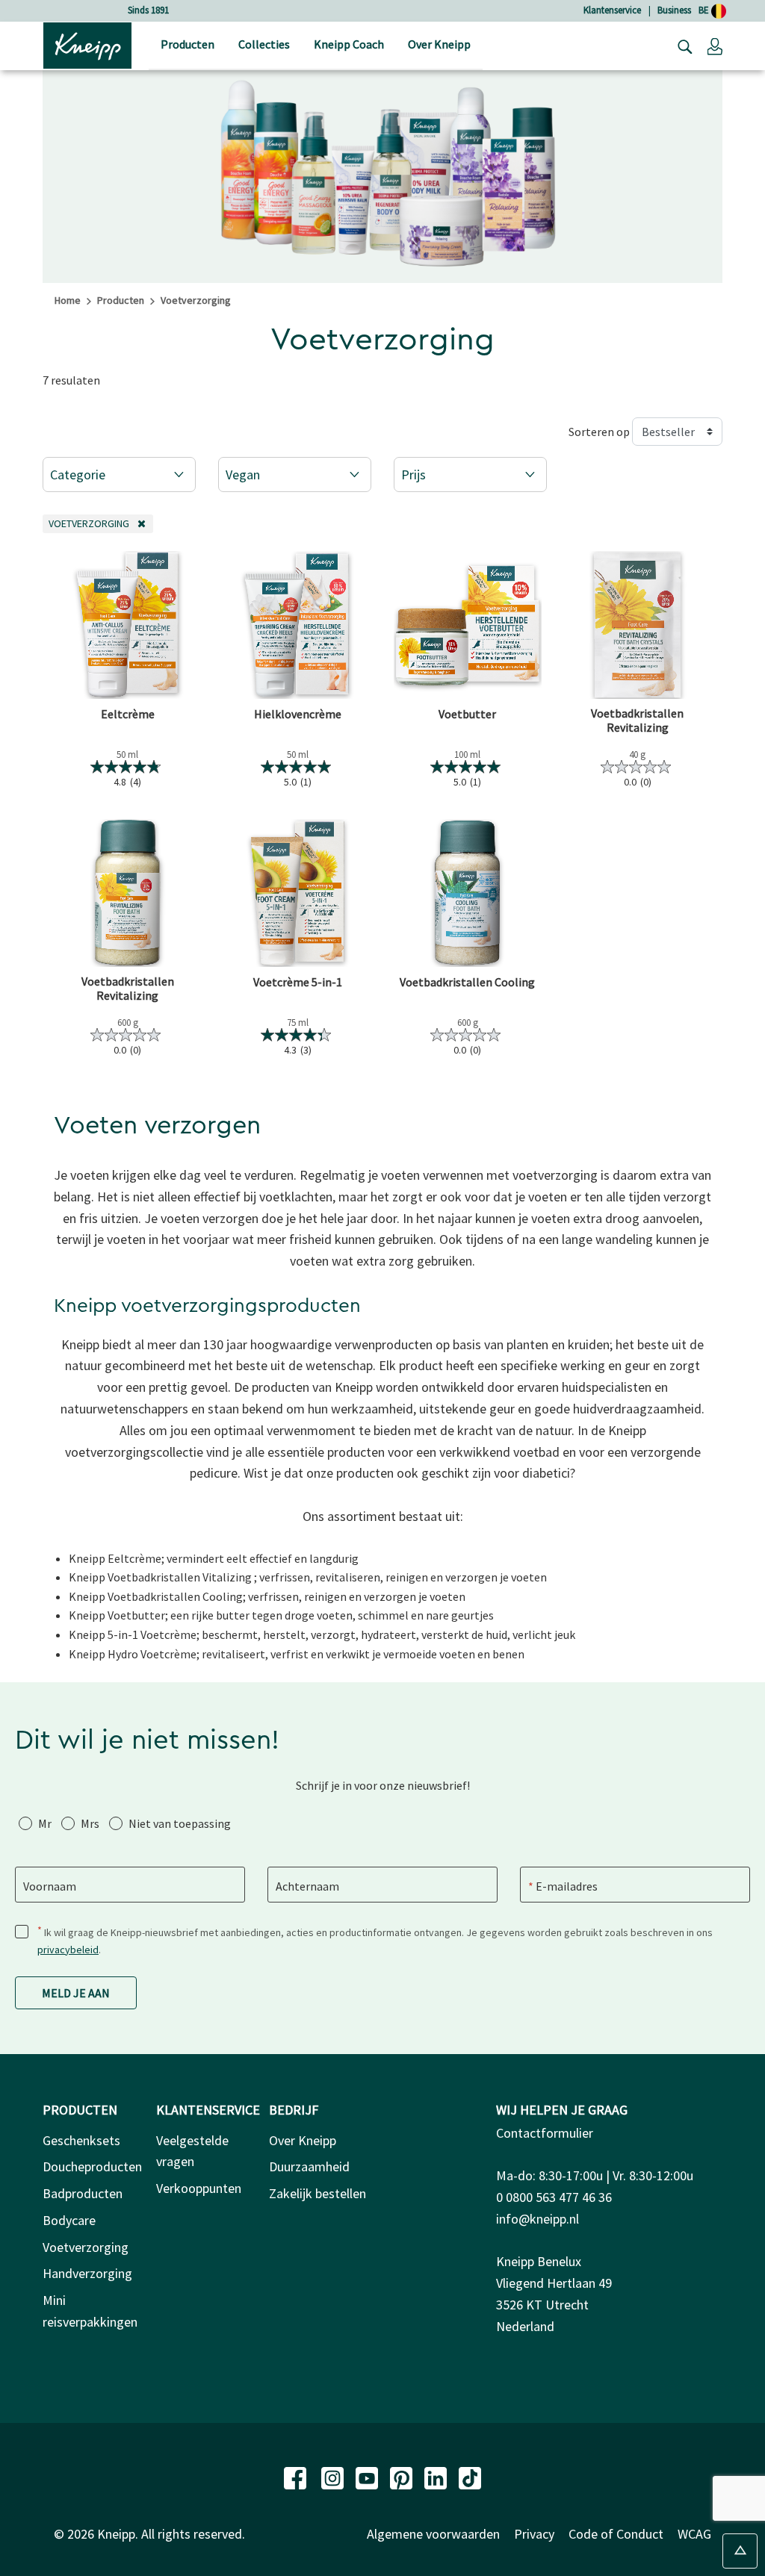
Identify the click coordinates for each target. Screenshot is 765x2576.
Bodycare (69, 2220)
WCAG (694, 2534)
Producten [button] (188, 44)
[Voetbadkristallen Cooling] (468, 893)
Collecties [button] (264, 44)
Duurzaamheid (309, 2166)
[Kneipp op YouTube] (368, 2477)
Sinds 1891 (148, 10)
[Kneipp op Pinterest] (403, 2477)
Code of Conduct (616, 2534)
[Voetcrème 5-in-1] (298, 893)
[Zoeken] (681, 46)
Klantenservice (612, 10)
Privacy (534, 2534)
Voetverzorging (86, 2247)
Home (68, 300)
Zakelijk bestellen (318, 2193)
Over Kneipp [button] (439, 44)
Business (674, 10)
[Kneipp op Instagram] (334, 2477)
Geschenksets (81, 2140)
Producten (121, 300)
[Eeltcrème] (128, 625)
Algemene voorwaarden (433, 2534)
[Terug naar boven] (740, 2551)
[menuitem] (188, 46)
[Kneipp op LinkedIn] (437, 2477)
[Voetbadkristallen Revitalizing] (638, 625)
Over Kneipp (303, 2140)
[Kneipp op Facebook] (297, 2477)
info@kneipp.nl (538, 2219)
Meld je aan (76, 1993)
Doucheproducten (92, 2166)
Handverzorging (87, 2273)
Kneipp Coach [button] (349, 44)
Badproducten (83, 2193)
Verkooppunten (199, 2188)
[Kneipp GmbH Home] (87, 44)
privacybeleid (68, 1950)
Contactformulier (545, 2133)
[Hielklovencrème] (298, 625)
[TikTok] (470, 2477)
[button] (715, 46)
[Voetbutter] (468, 625)
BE (705, 10)
